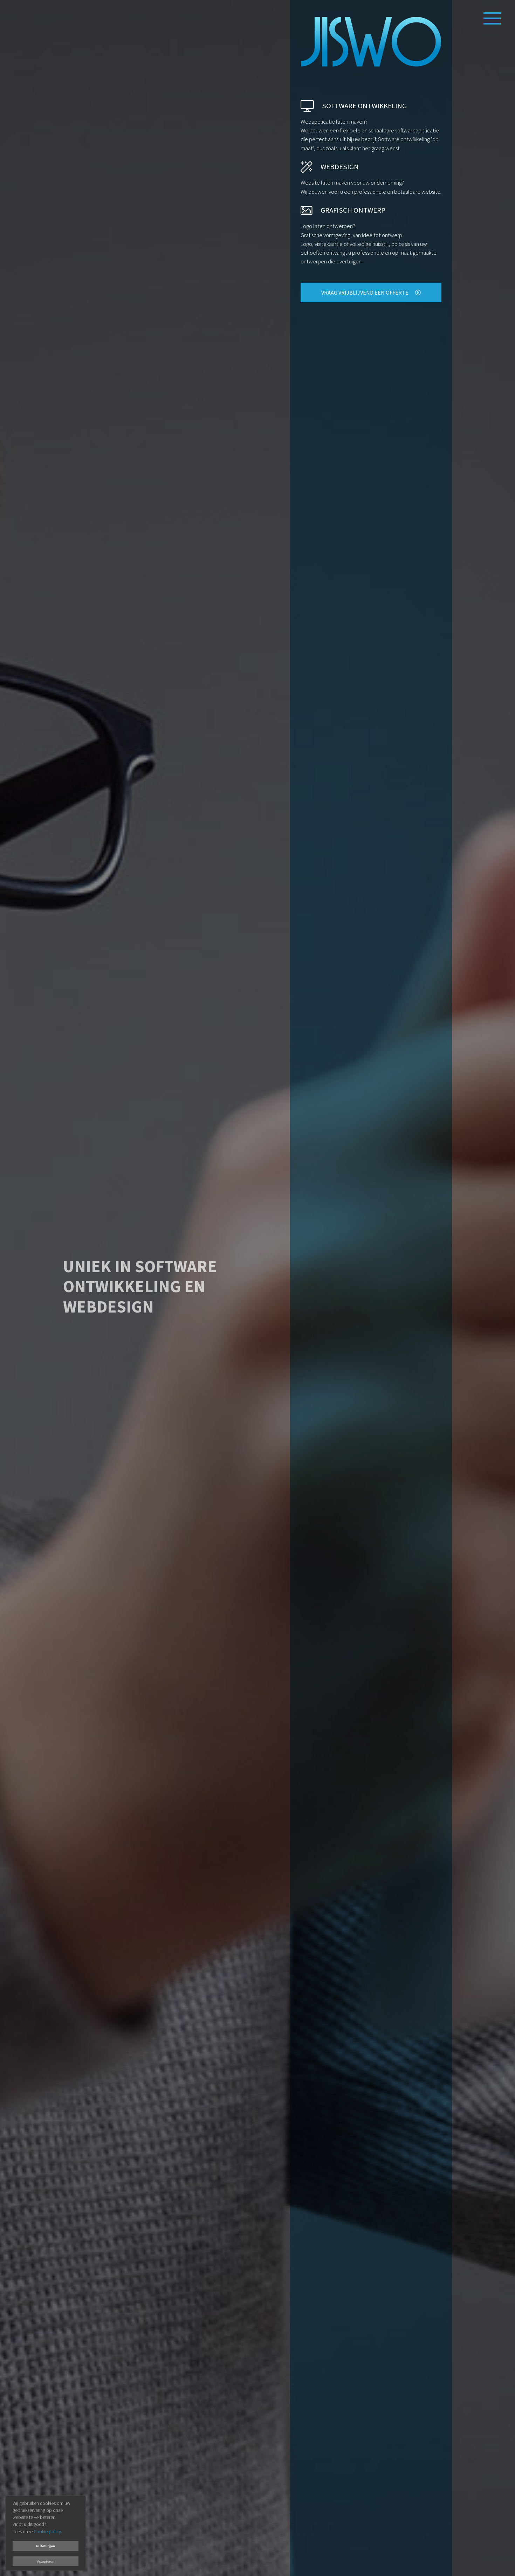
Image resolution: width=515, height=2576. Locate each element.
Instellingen (46, 2546)
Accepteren (46, 2561)
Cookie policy (47, 2532)
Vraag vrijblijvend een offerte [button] (365, 292)
